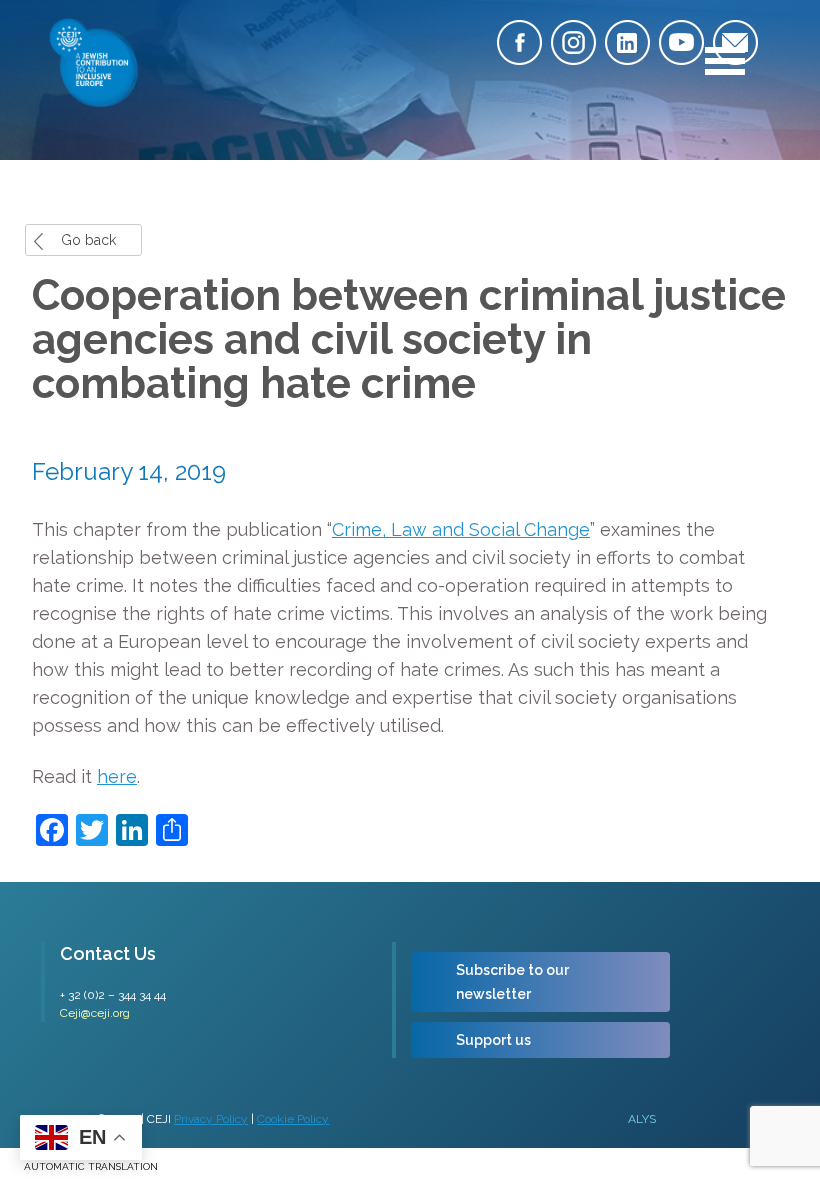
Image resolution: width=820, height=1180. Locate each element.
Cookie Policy (293, 1119)
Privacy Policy (211, 1119)
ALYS (642, 1119)
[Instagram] (573, 42)
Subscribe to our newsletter (512, 982)
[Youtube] (681, 42)
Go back (88, 240)
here (117, 776)
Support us (493, 1040)
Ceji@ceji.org (95, 1013)
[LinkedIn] (627, 42)
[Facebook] (519, 42)
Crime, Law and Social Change (461, 529)
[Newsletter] (735, 42)
